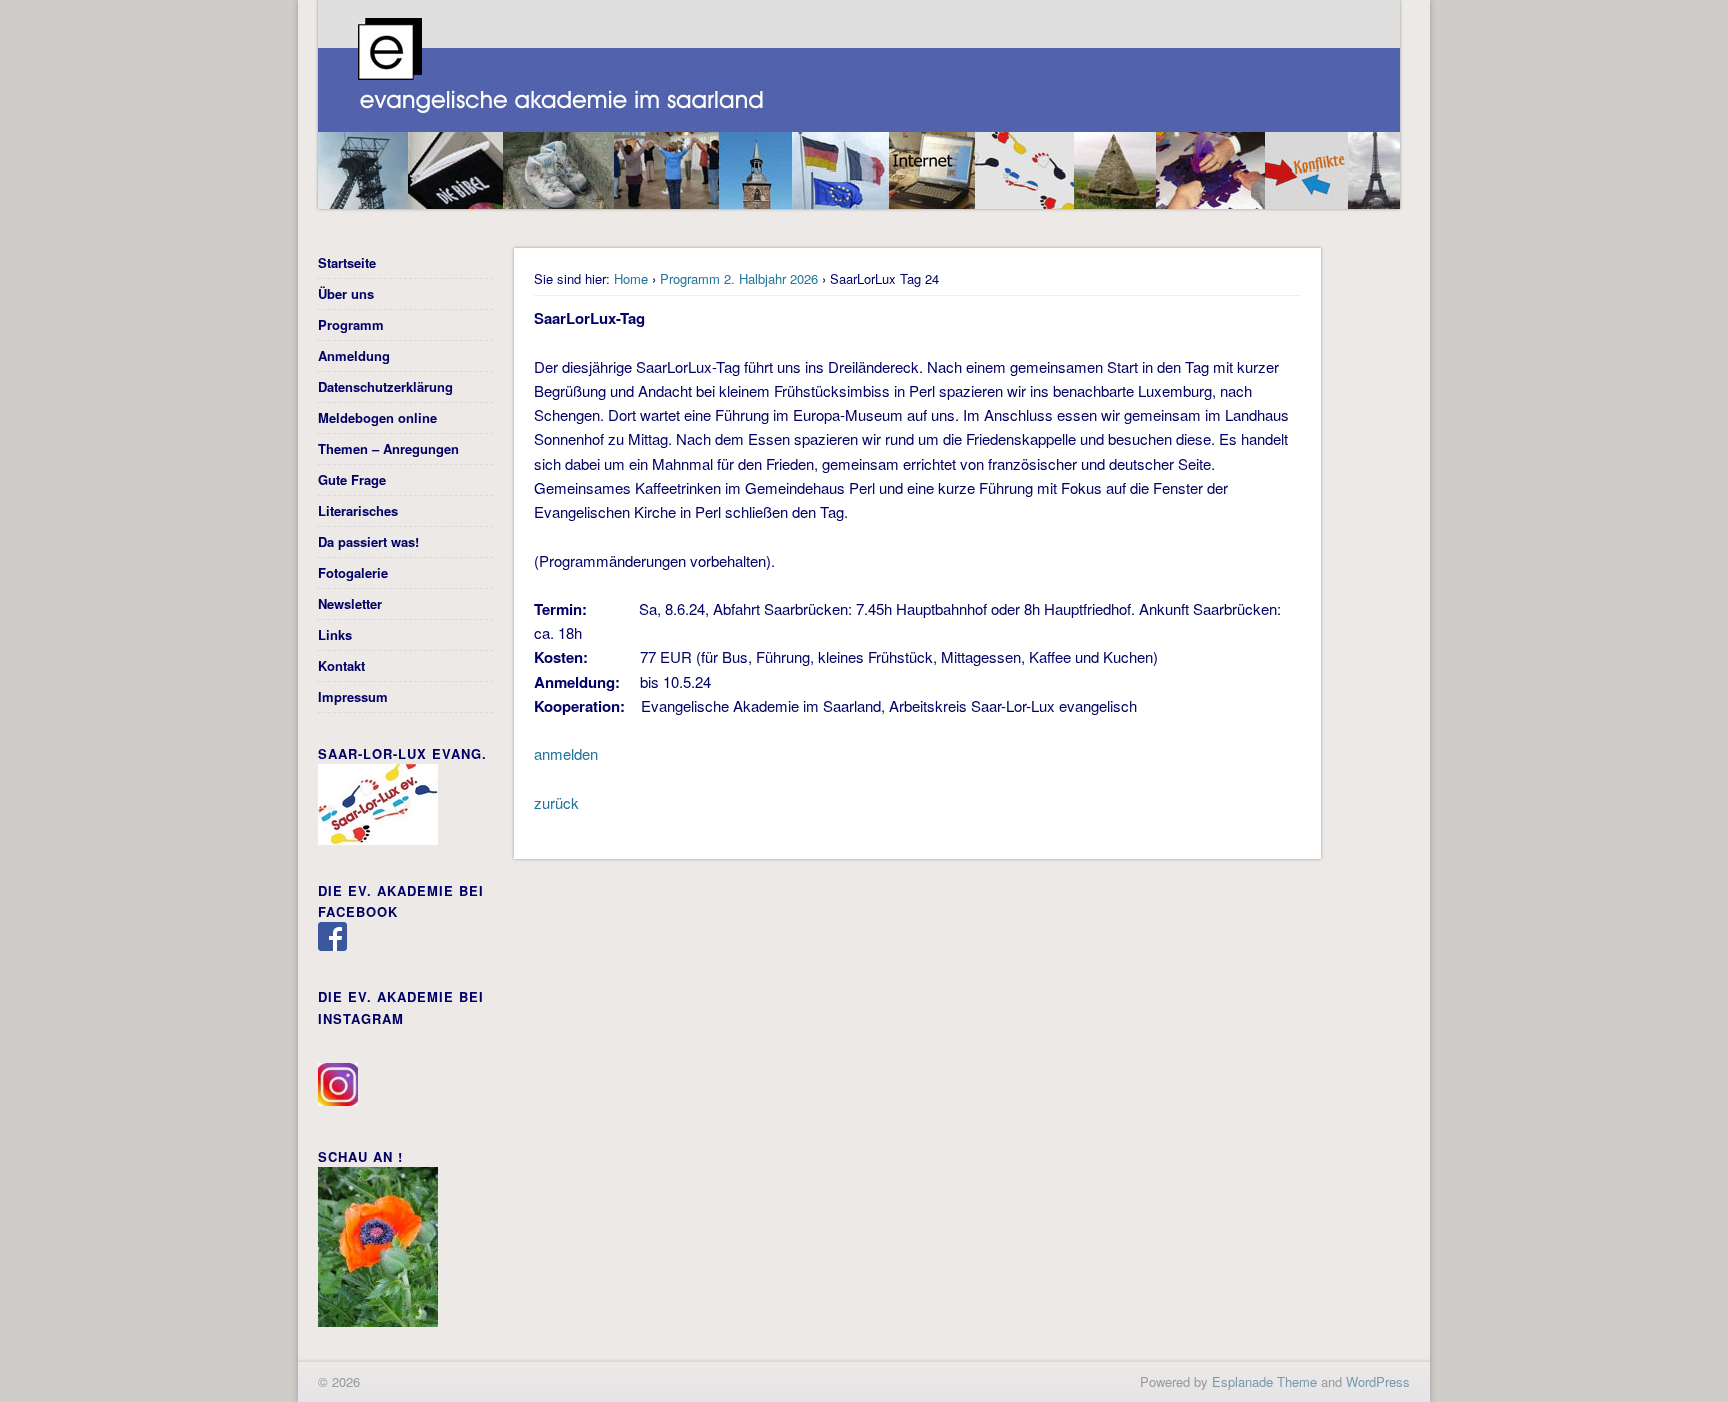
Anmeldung (354, 355)
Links (335, 634)
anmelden (566, 753)
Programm (351, 324)
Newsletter (350, 603)
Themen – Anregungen (388, 448)
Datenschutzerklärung (385, 386)
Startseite (347, 262)
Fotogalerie (353, 572)
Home (631, 278)
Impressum (353, 696)
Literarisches (358, 510)
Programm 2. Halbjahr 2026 (739, 278)
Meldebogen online (377, 417)
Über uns (346, 293)
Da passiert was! (368, 541)
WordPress (1378, 1381)
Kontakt (341, 665)
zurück (556, 802)
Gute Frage (352, 479)
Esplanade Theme (1264, 1381)
